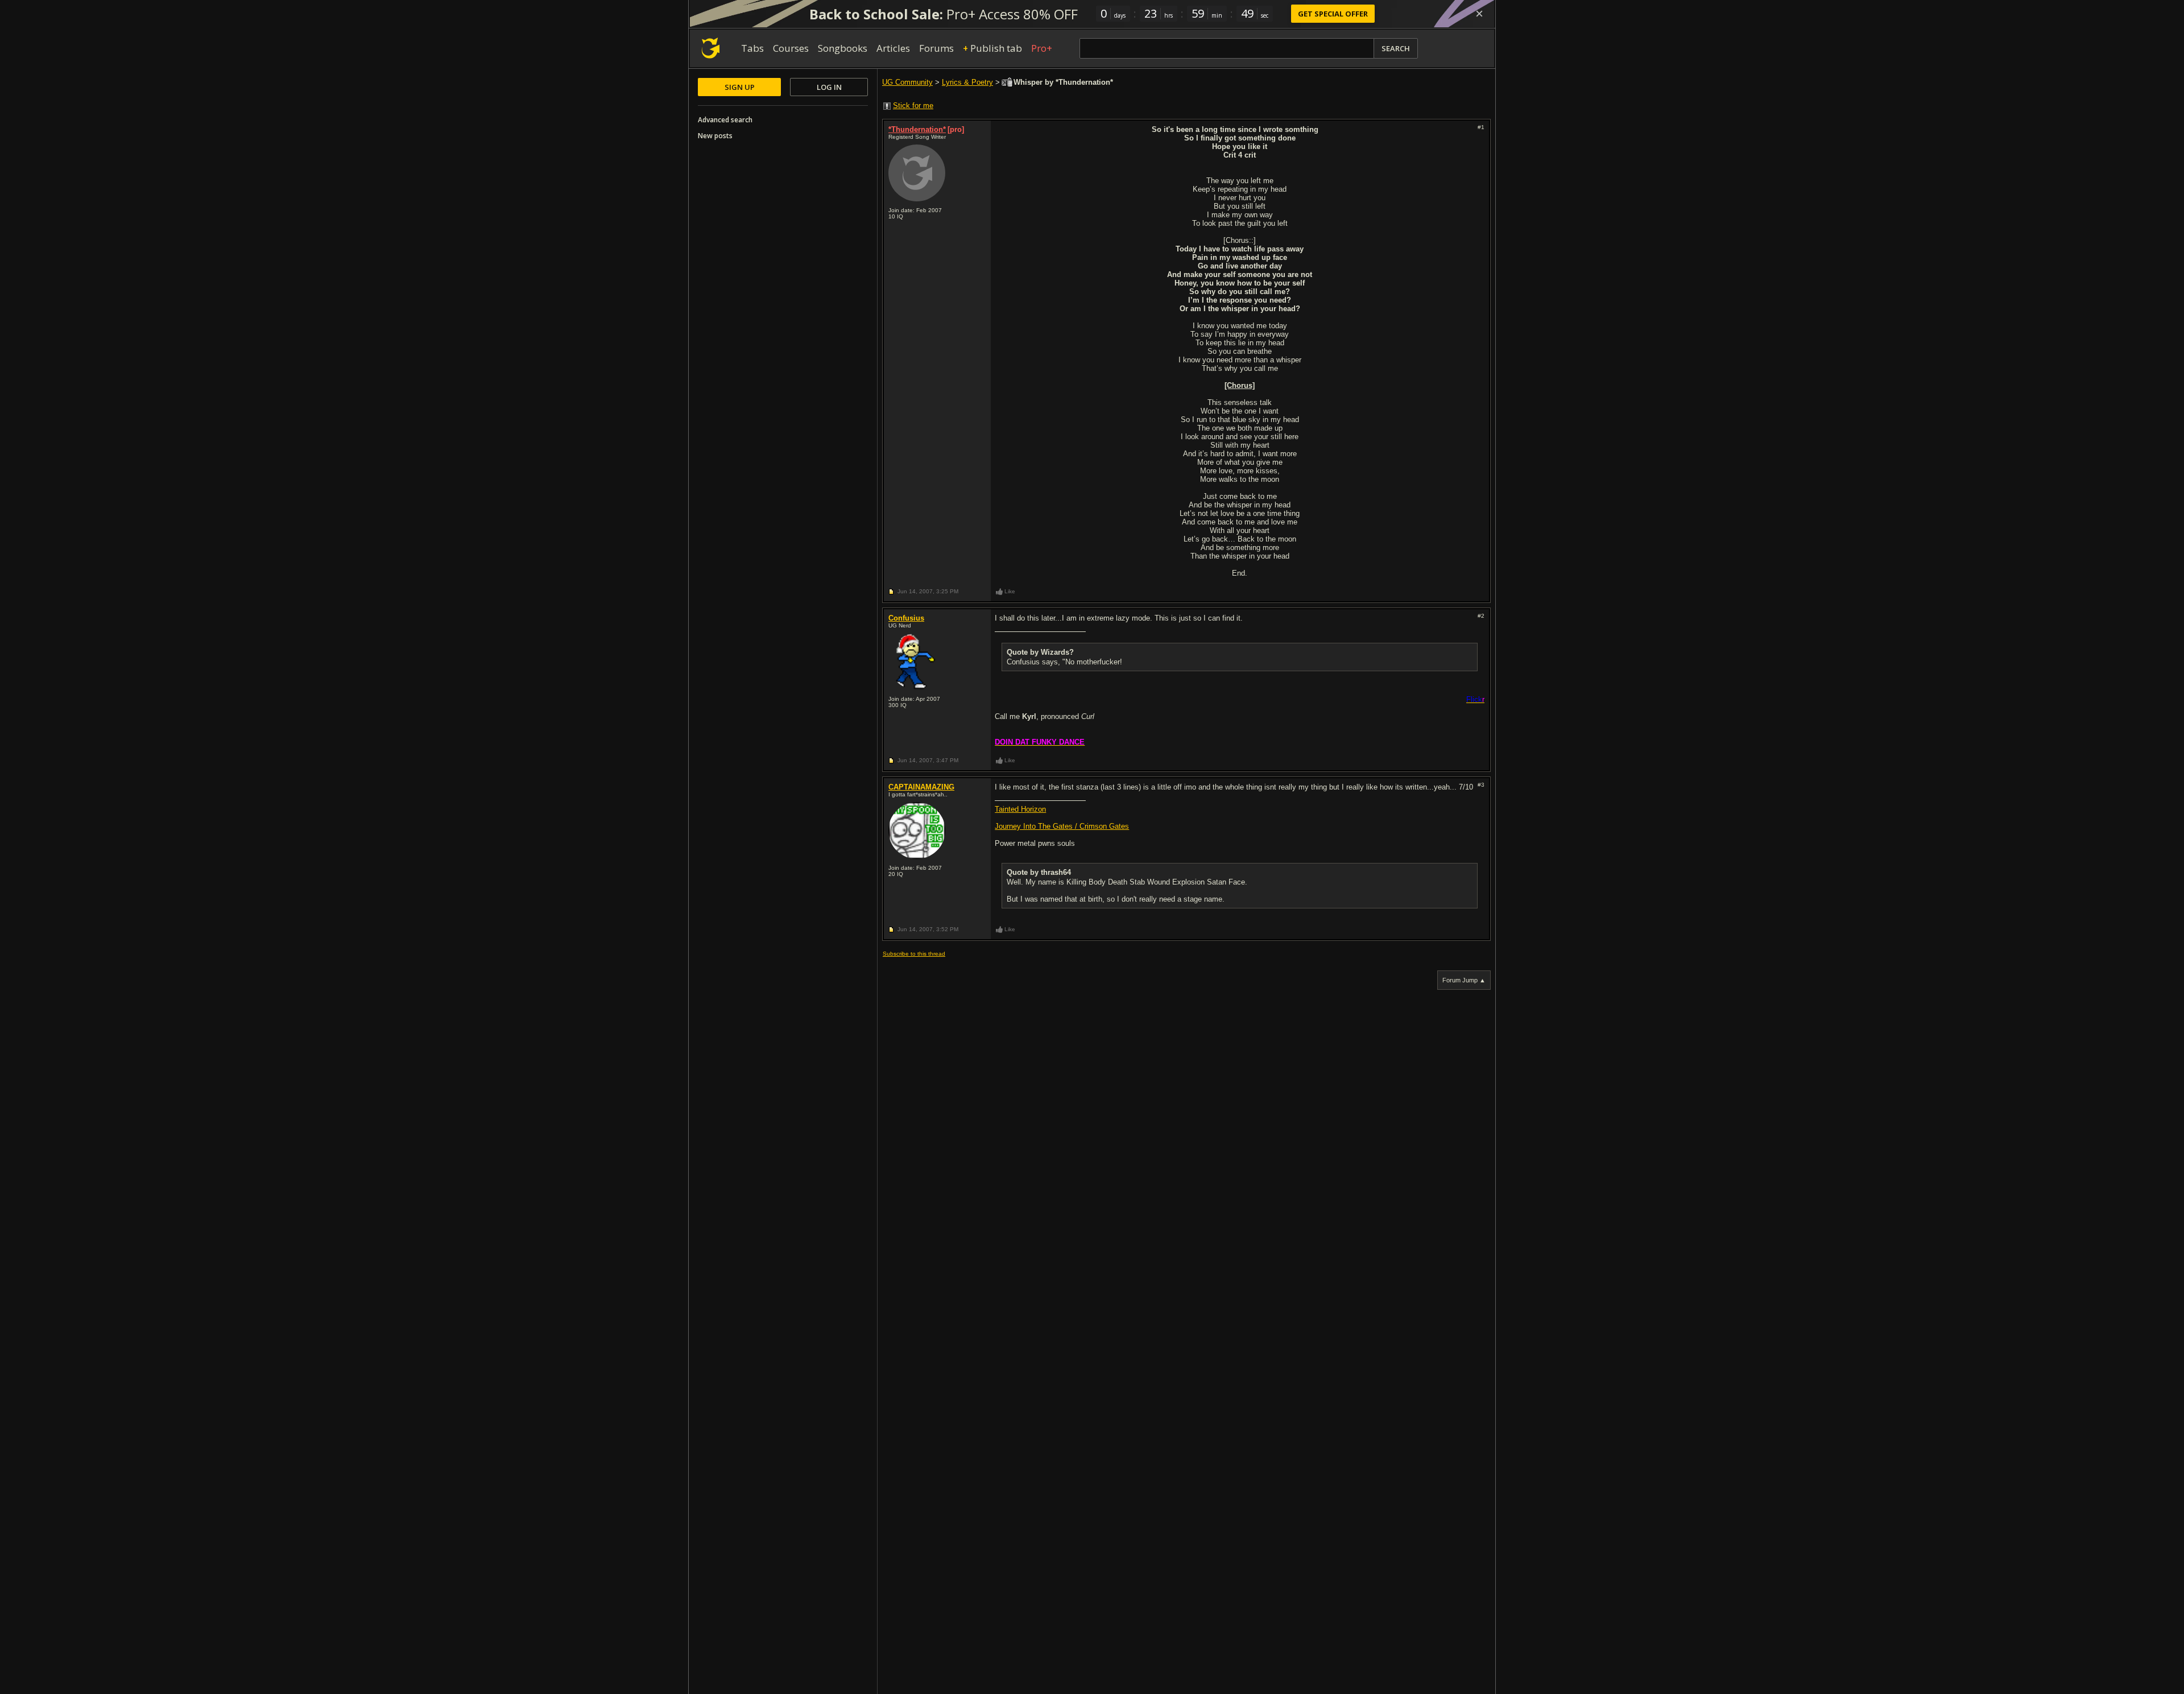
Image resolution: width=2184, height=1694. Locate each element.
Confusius (906, 618)
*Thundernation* (917, 129)
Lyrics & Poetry (967, 82)
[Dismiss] (1479, 14)
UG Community (907, 82)
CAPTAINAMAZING (921, 787)
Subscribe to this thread (914, 954)
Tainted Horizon (1020, 809)
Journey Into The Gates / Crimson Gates (1062, 826)
